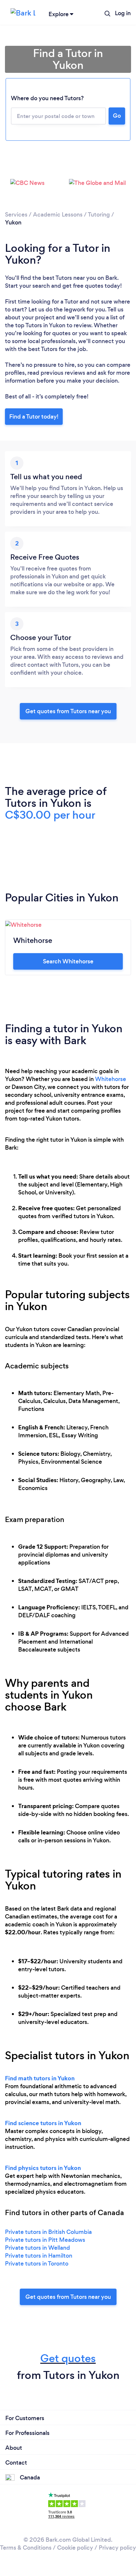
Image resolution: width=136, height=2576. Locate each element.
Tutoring (99, 215)
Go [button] (117, 116)
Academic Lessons (58, 215)
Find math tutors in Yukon (40, 2078)
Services (16, 215)
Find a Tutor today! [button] (34, 417)
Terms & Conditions (26, 2548)
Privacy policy (117, 2548)
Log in (123, 13)
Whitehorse (111, 1079)
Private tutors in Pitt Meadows (45, 2240)
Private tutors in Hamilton (39, 2256)
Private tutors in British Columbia (48, 2232)
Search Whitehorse (68, 961)
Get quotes (68, 2358)
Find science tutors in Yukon (43, 2123)
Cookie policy (75, 2548)
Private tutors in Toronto (37, 2264)
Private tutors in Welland (37, 2248)
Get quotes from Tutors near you (68, 2297)
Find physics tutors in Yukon (43, 2168)
